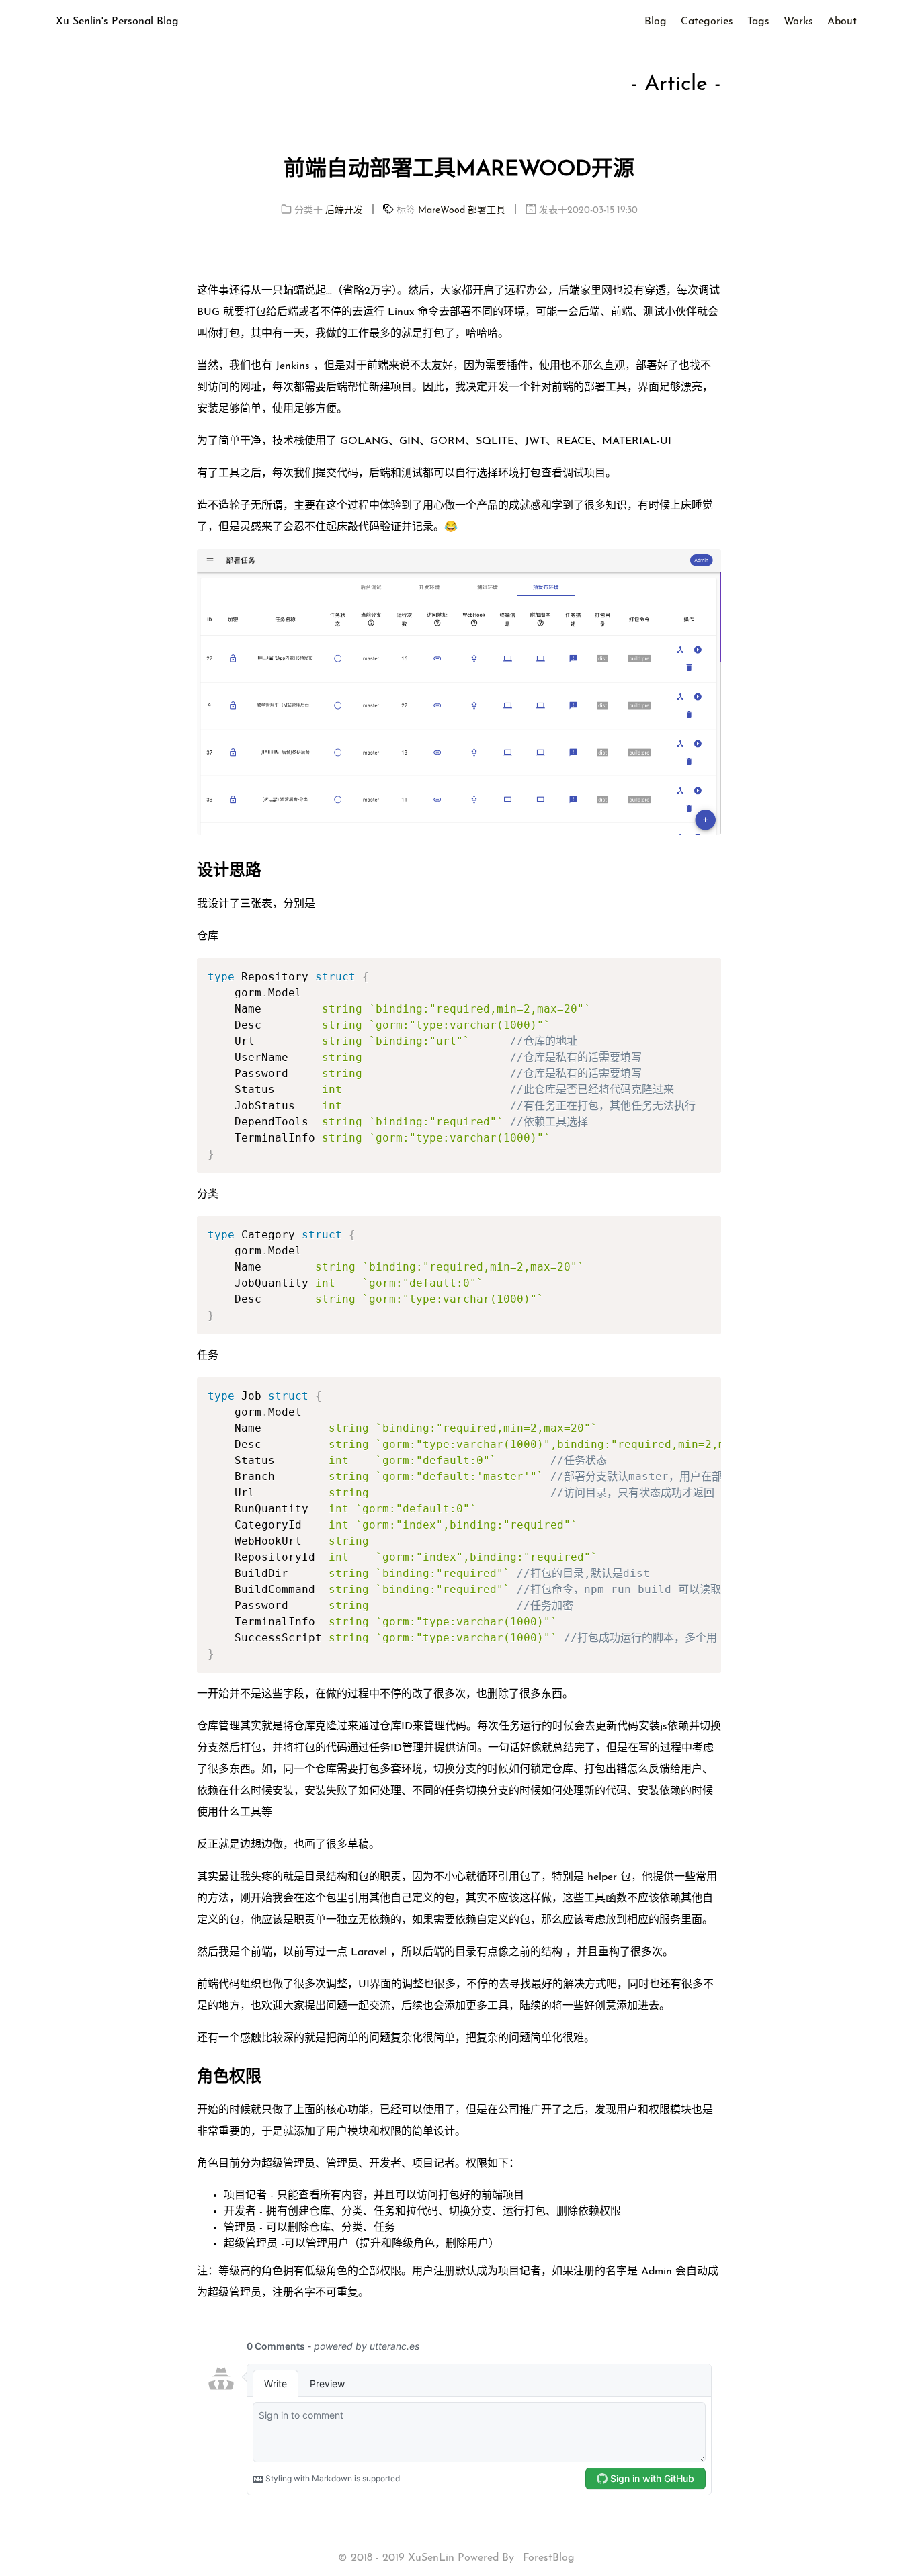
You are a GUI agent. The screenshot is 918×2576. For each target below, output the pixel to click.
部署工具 (487, 211)
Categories (707, 22)
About (842, 22)
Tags (758, 22)
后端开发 (344, 211)
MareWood (442, 211)
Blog (656, 22)
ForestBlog (549, 2558)
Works (798, 22)
